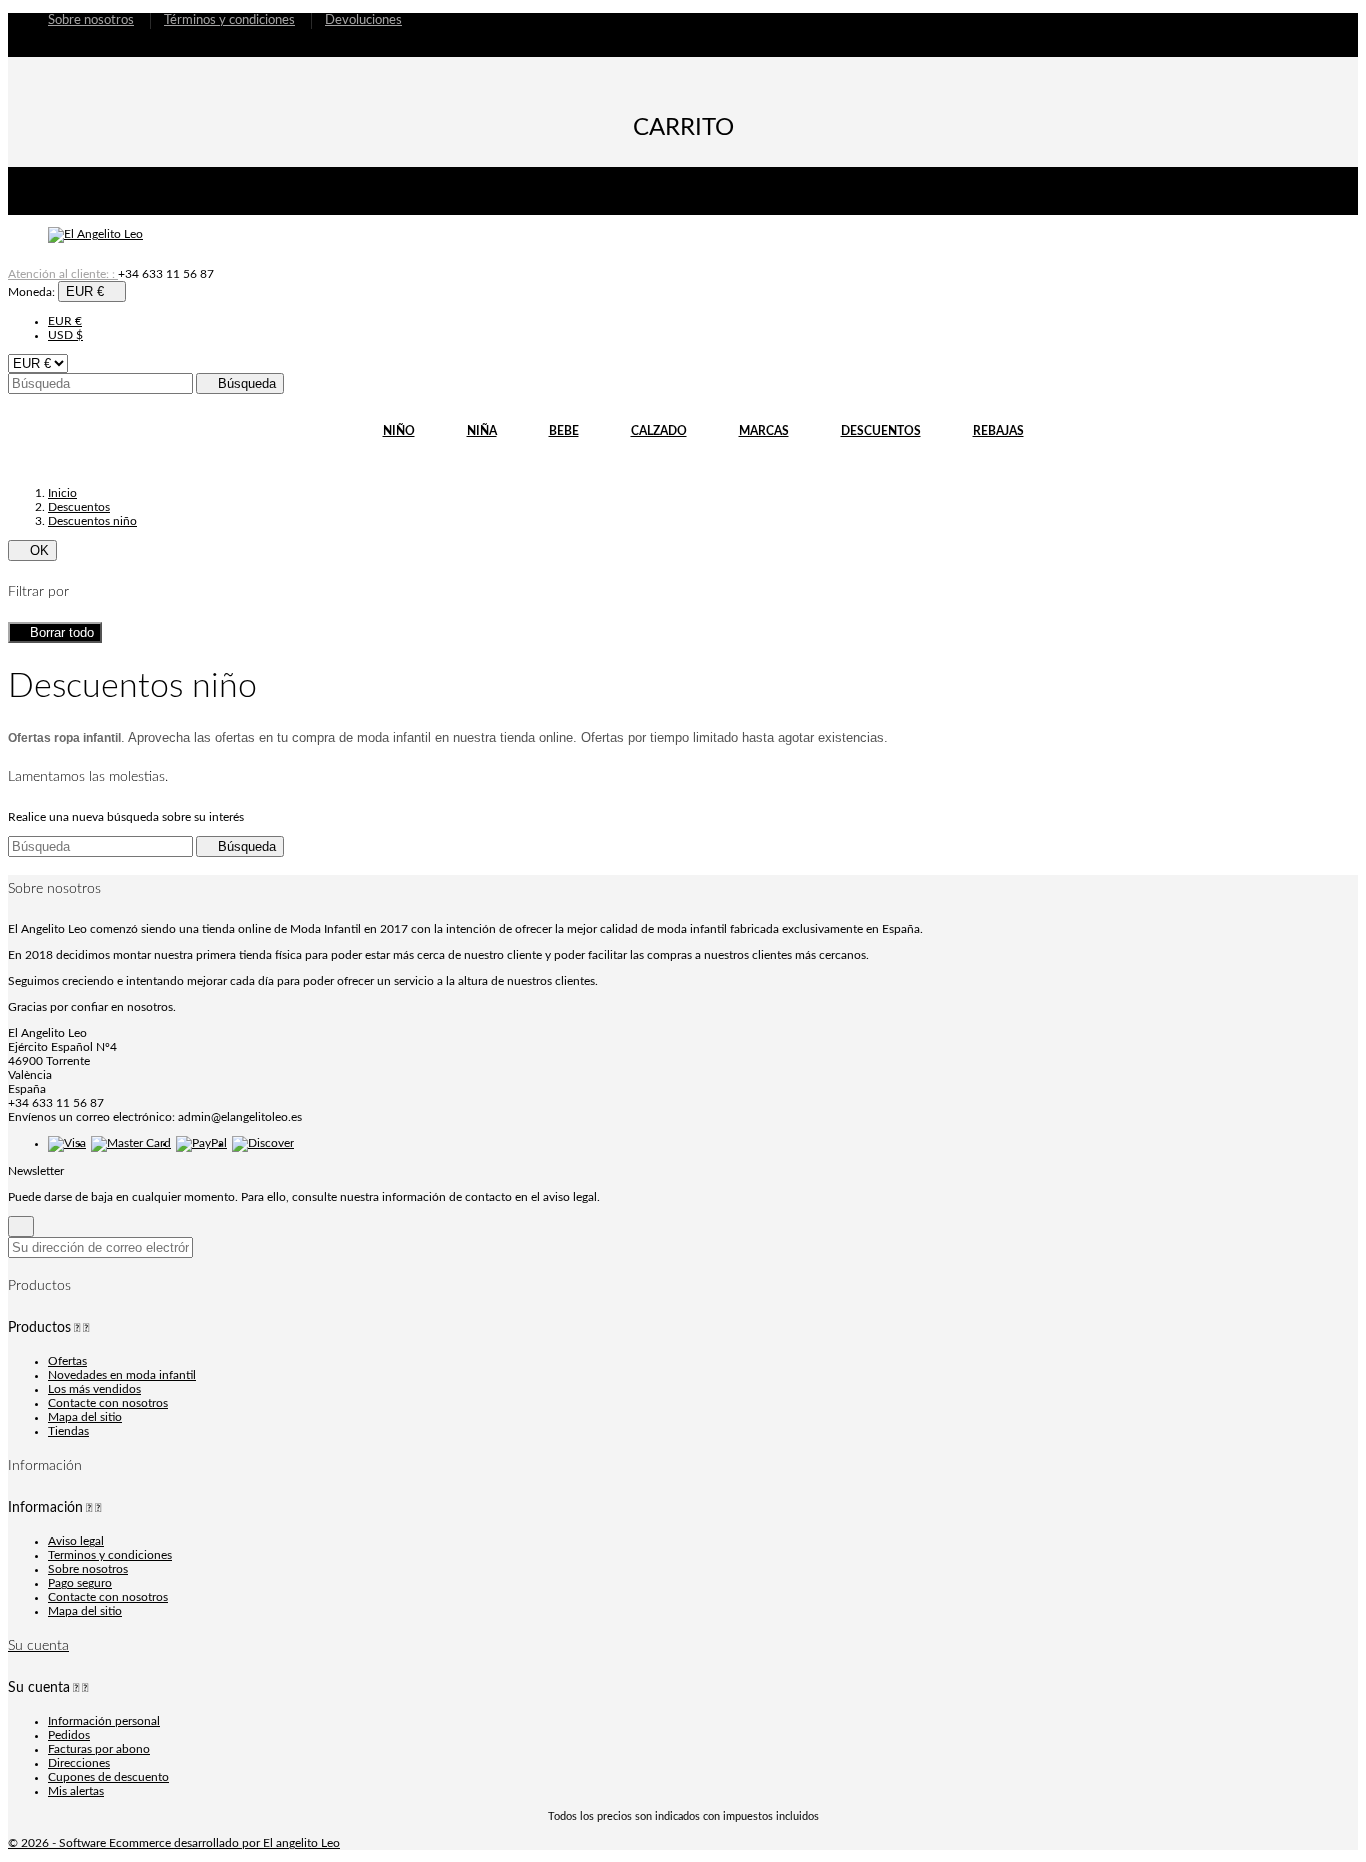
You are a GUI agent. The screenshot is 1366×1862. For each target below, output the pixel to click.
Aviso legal (76, 1541)
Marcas (764, 428)
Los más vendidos (94, 1389)
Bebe (564, 431)
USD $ (65, 335)
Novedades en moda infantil (122, 1375)
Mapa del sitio (85, 1417)
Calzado (659, 428)
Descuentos (881, 431)
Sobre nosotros (91, 20)
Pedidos (69, 1735)
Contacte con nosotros (108, 1403)
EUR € (65, 321)
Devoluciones (363, 20)
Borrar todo (55, 632)
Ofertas (67, 1361)
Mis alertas (76, 1791)
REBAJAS (998, 431)
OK (32, 550)
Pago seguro (80, 1583)
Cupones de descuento (108, 1777)
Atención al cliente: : (111, 274)
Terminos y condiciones (110, 1555)
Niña (482, 431)
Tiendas (68, 1431)
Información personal (104, 1721)
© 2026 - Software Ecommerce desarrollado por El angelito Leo (174, 1843)
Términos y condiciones (229, 20)
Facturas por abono (99, 1749)
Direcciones (79, 1763)
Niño (399, 431)
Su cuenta (38, 1646)
